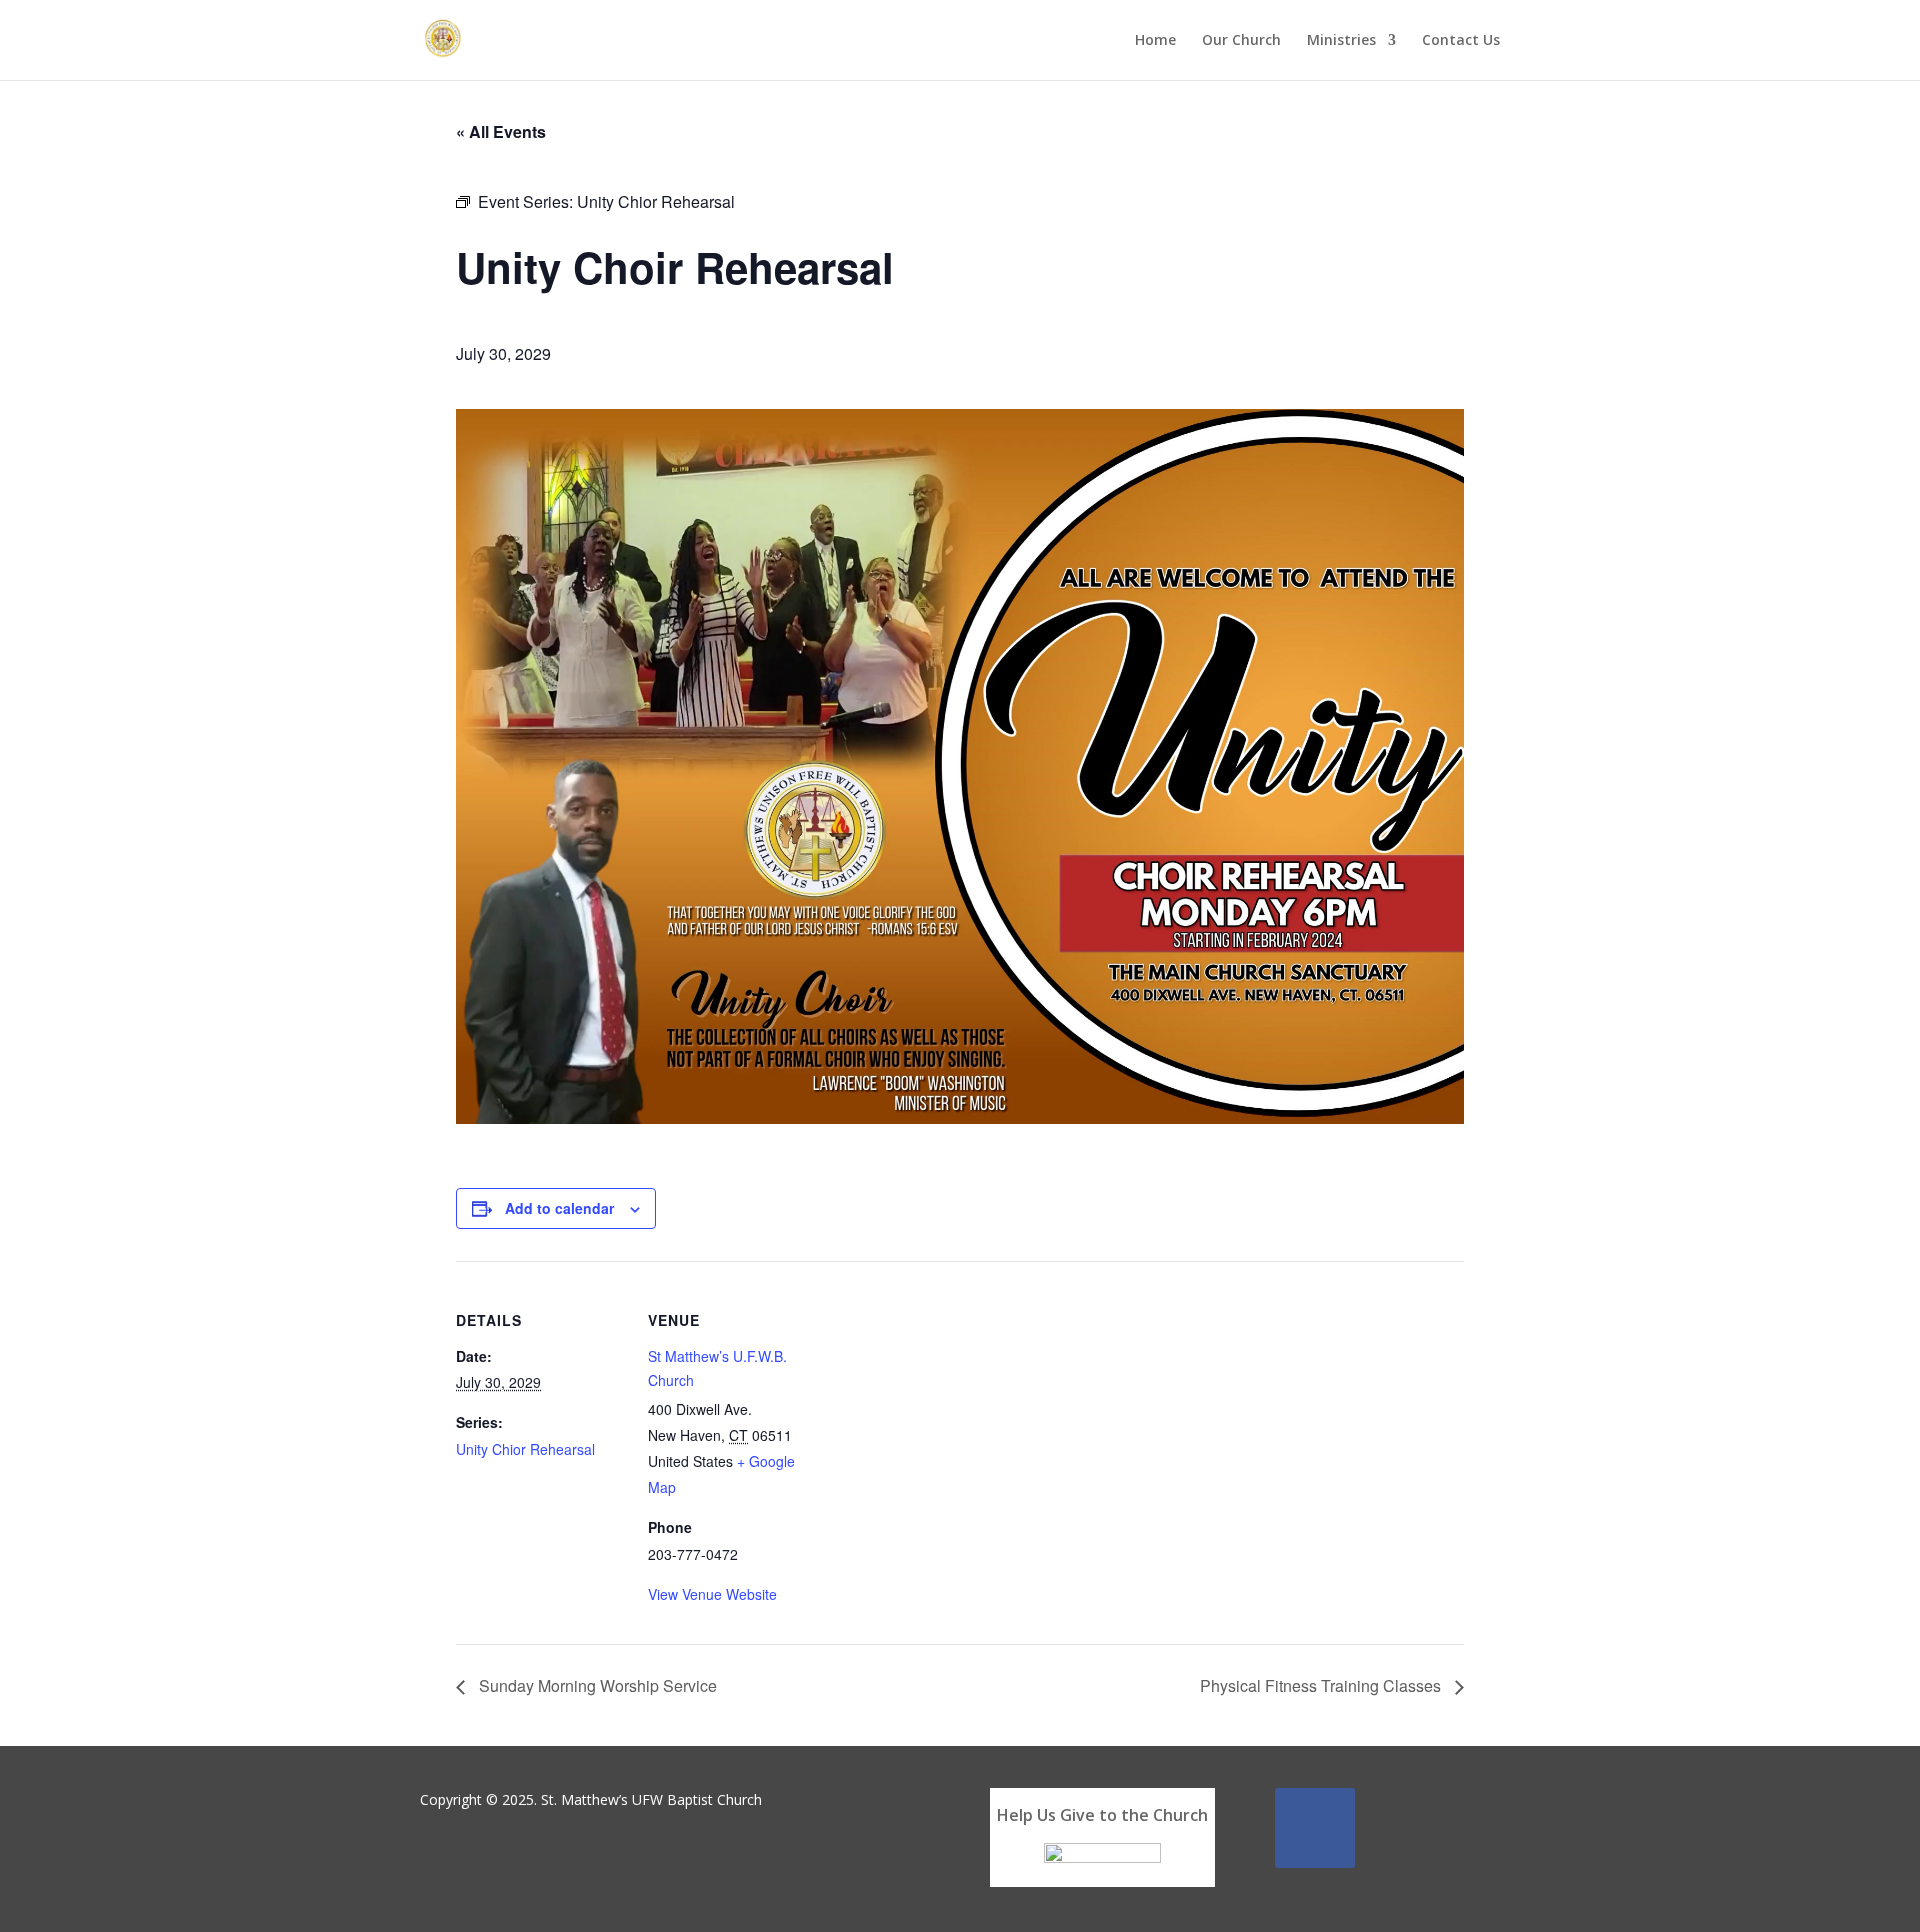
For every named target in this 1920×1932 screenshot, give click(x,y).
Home (1155, 41)
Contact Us (1461, 41)
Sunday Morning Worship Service (596, 1685)
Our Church (1241, 41)
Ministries (1341, 41)
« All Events (501, 131)
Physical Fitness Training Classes (1322, 1685)
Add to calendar (559, 1208)
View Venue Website (712, 1594)
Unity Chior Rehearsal (525, 1449)
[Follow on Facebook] (1315, 1828)
